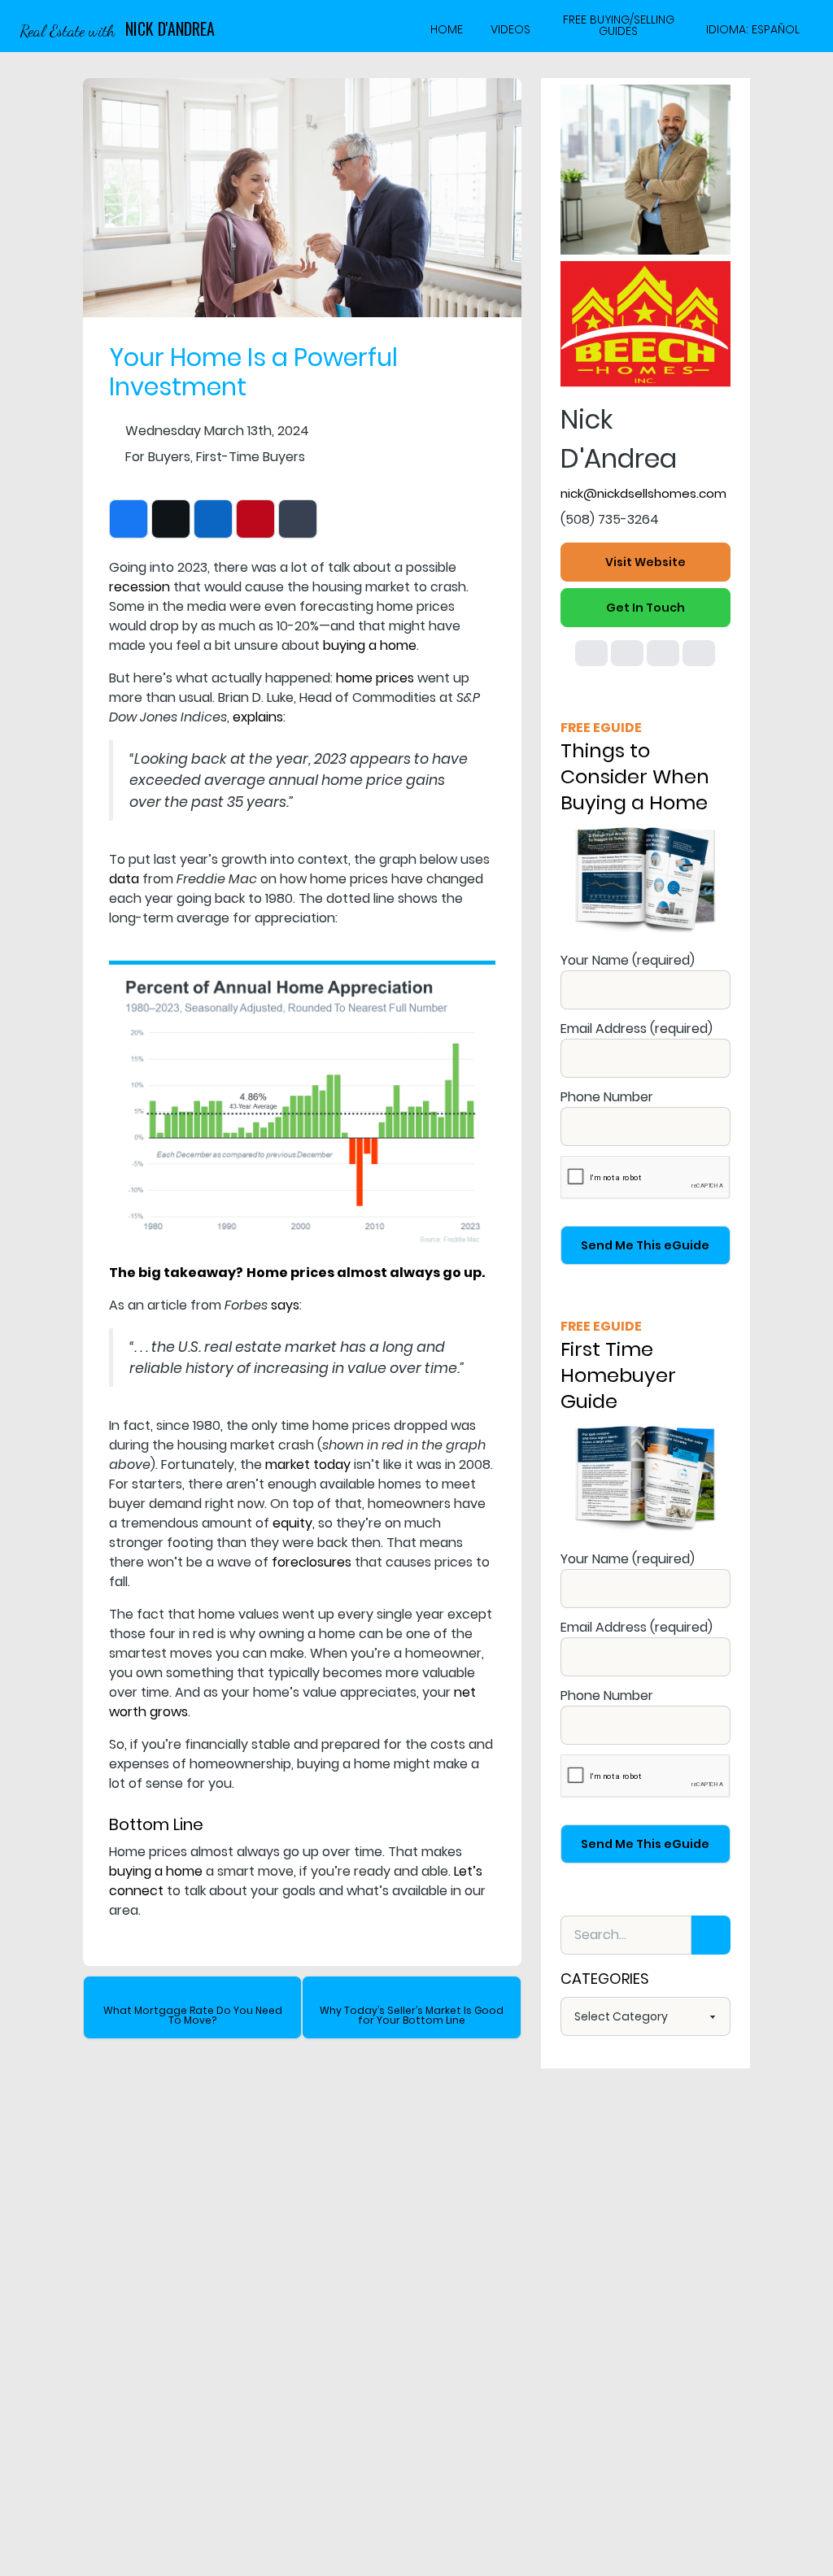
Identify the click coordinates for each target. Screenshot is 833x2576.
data (124, 879)
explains (258, 717)
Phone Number (607, 1097)
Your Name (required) (628, 960)
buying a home (370, 645)
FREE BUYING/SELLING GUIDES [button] (619, 26)
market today (308, 1465)
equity (292, 1523)
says (285, 1305)
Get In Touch (645, 608)
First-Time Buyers (251, 457)
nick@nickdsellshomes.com (643, 493)
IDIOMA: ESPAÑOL (753, 29)
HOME (447, 29)
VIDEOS (510, 29)
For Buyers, (159, 457)
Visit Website (645, 562)
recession (140, 587)
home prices (375, 678)
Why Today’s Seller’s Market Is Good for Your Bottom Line (412, 2015)
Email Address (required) (637, 1029)
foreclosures (312, 1562)
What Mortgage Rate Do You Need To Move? (193, 2015)
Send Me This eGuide (645, 1245)
